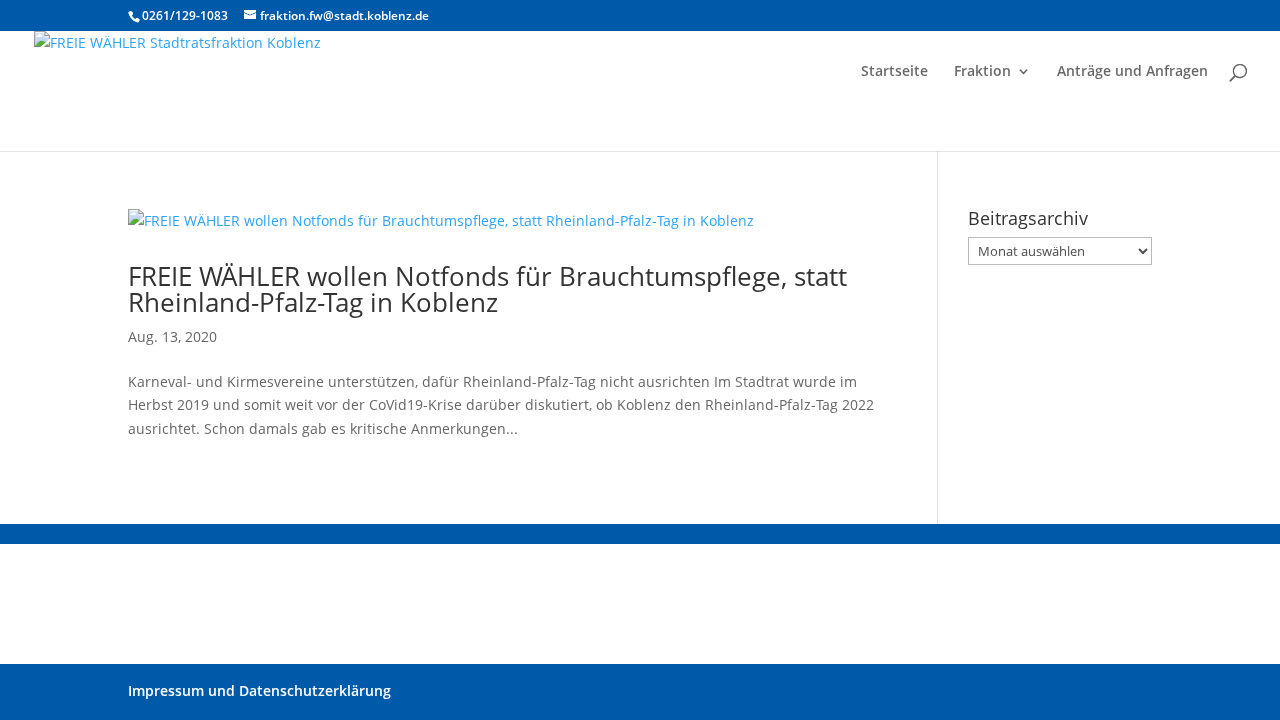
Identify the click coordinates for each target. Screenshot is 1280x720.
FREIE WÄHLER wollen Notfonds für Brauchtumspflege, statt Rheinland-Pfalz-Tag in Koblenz (487, 289)
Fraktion (982, 72)
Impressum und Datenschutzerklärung (259, 690)
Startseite (894, 72)
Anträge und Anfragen (1132, 72)
